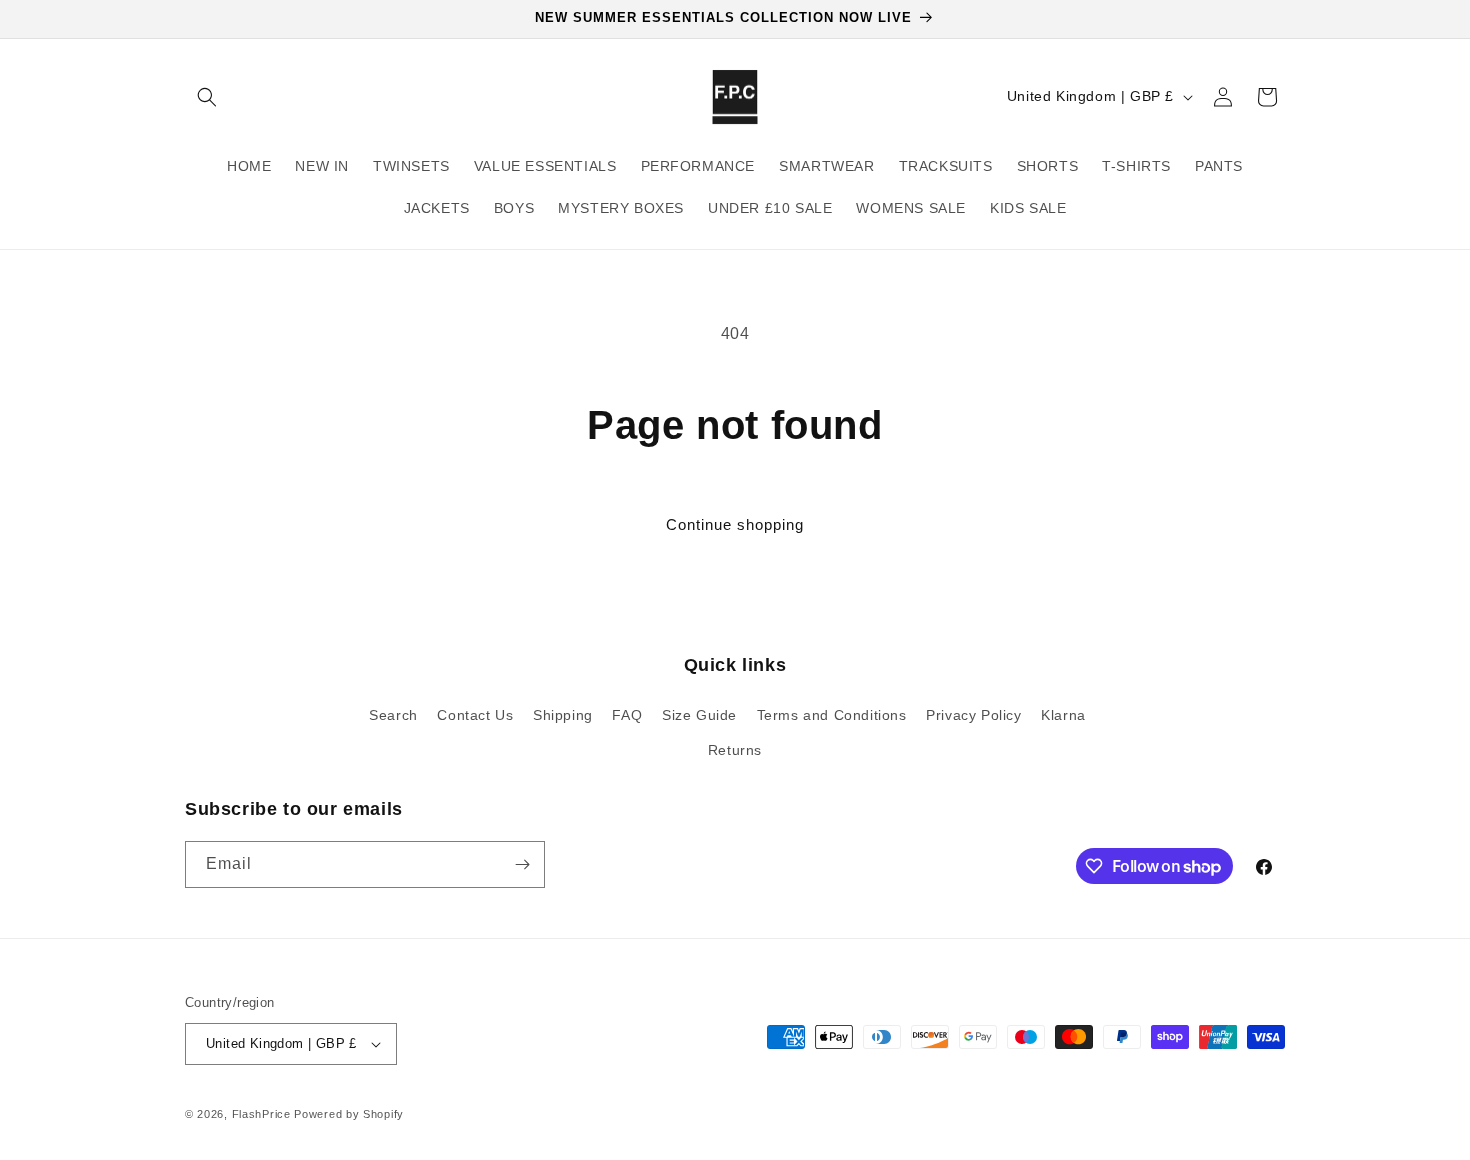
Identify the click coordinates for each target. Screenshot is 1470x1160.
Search (393, 715)
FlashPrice (261, 1114)
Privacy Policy (973, 715)
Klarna (1063, 715)
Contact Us (475, 715)
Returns (735, 750)
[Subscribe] (522, 864)
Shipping (563, 715)
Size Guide (699, 715)
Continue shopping (735, 524)
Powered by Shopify (349, 1114)
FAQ (627, 715)
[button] (207, 97)
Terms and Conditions (832, 715)
